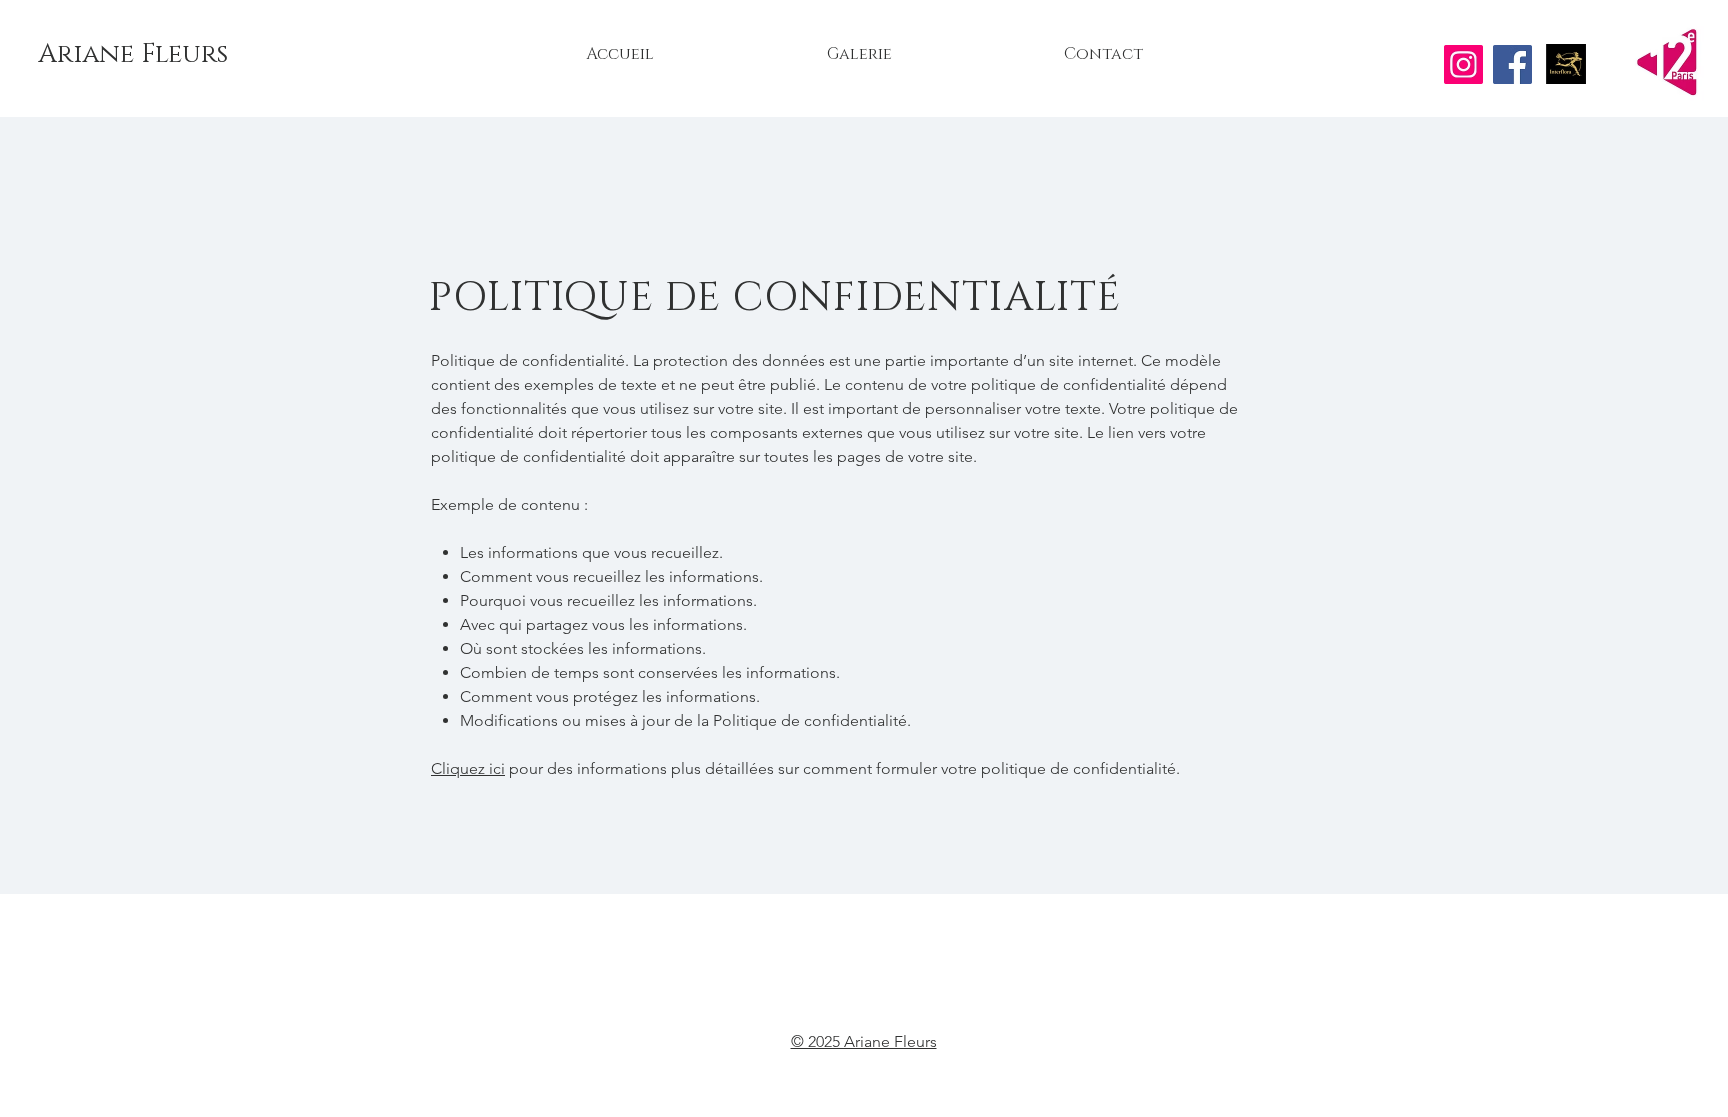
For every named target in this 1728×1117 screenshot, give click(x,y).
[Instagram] (1463, 64)
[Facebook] (1512, 64)
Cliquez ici (468, 768)
